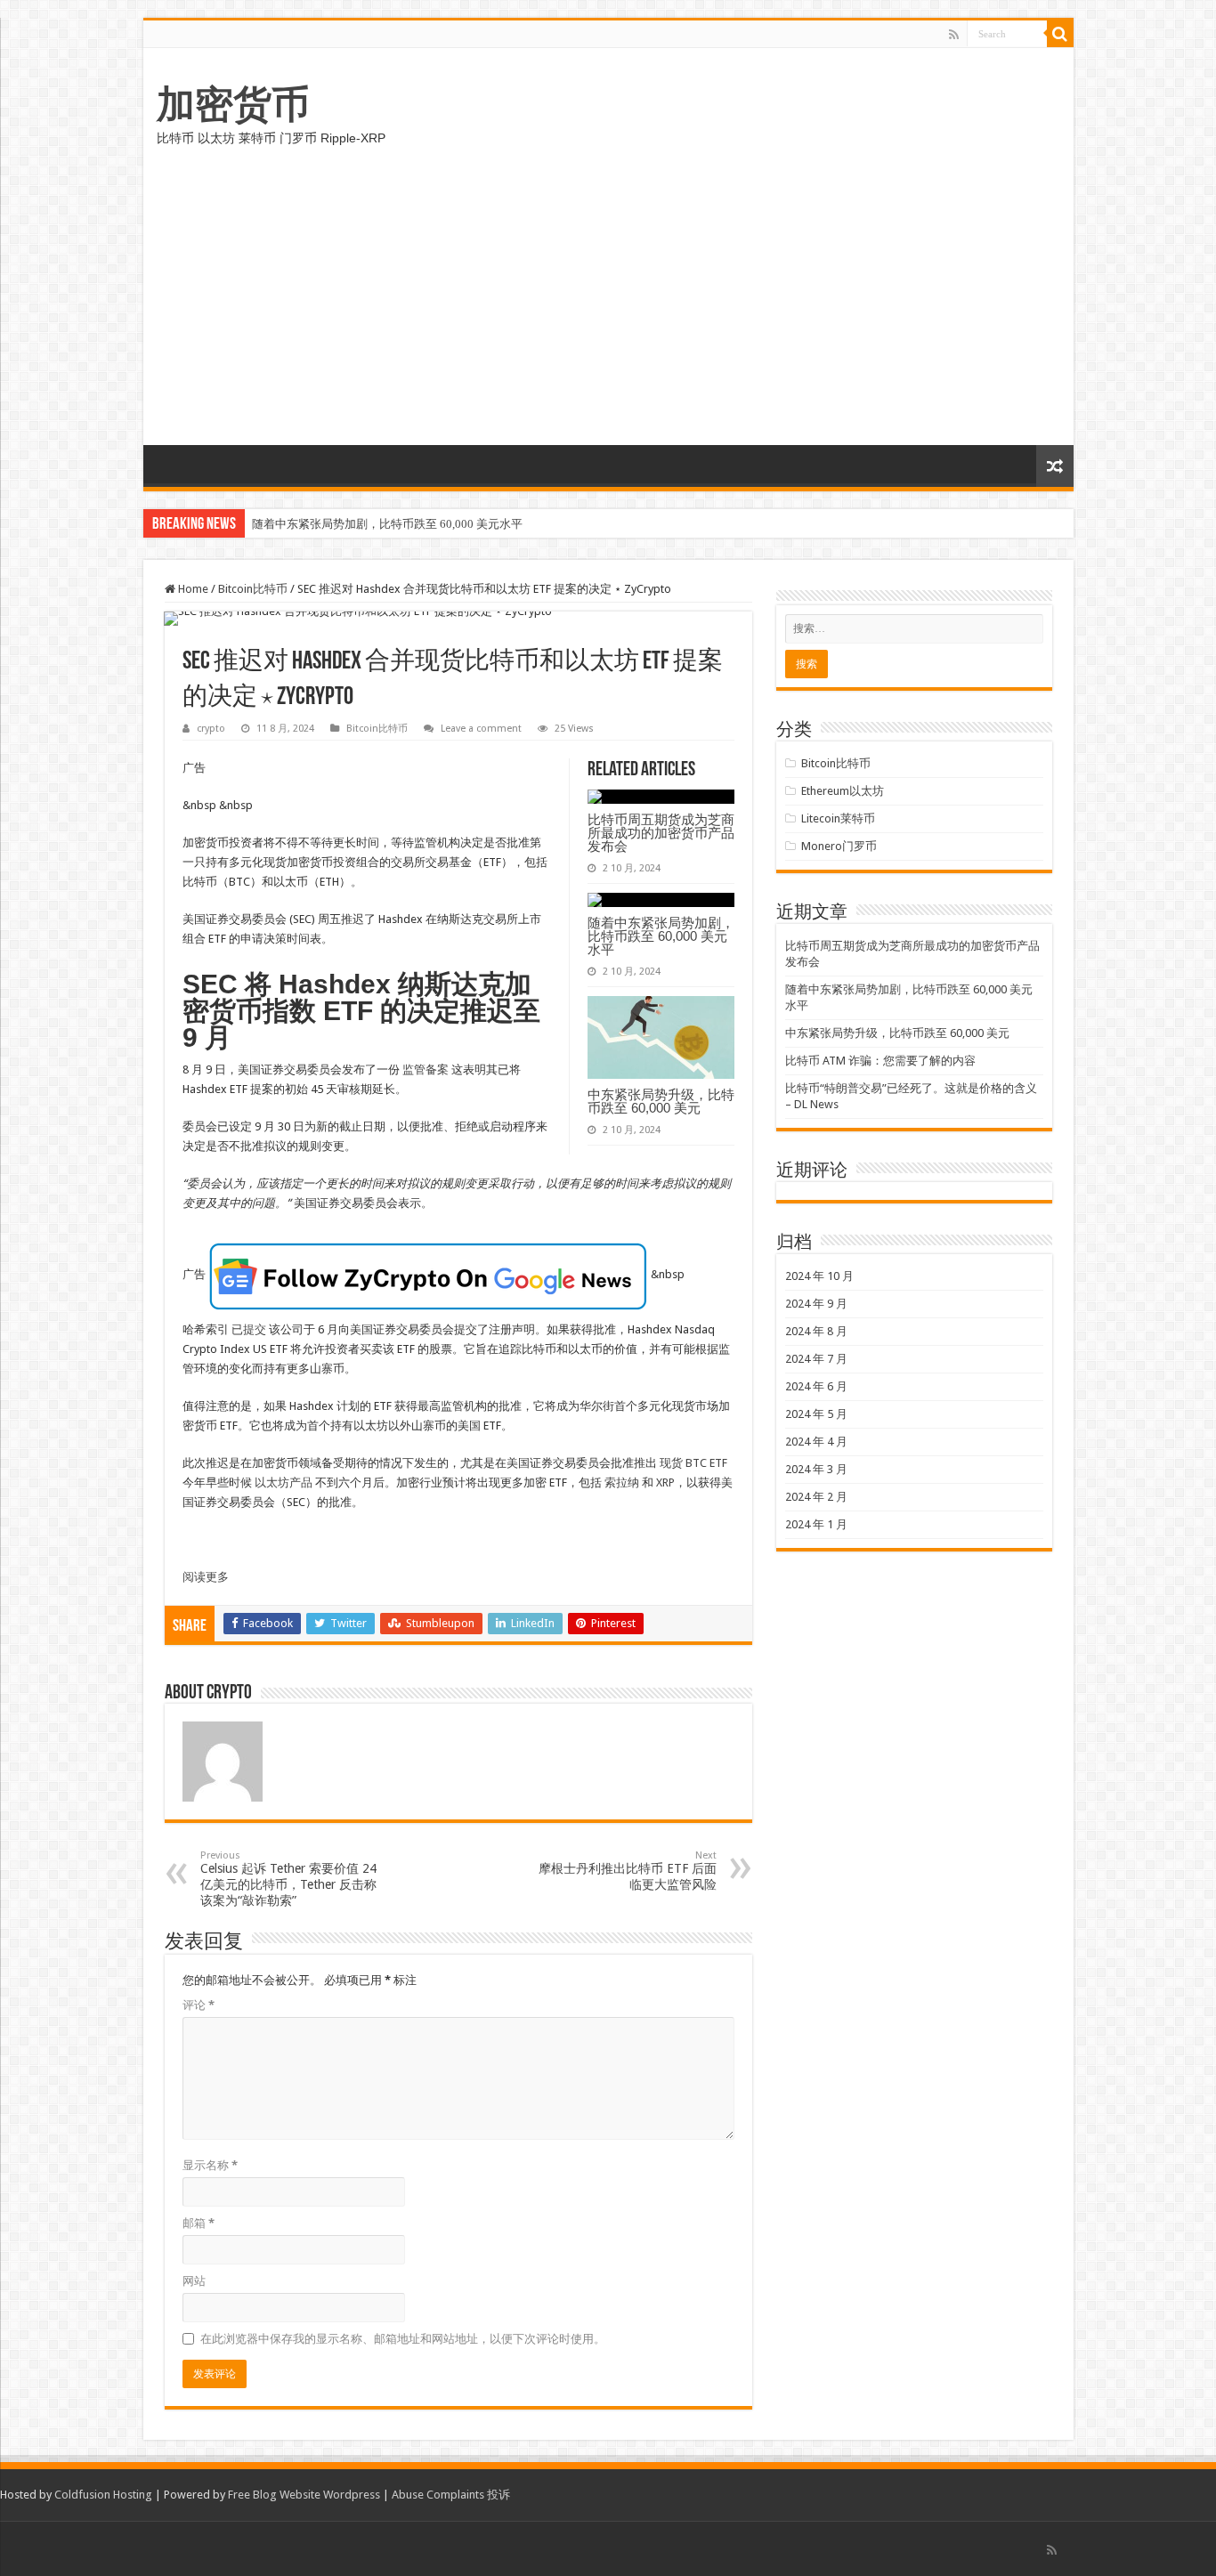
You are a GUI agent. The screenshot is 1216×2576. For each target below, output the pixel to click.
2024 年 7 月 (816, 1359)
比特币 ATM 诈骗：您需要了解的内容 (880, 1061)
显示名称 (210, 2165)
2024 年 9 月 (816, 1304)
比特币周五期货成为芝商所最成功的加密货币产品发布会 (661, 833)
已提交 (250, 1329)
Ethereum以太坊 (843, 791)
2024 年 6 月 (816, 1386)
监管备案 (426, 1069)
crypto (211, 729)
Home (192, 589)
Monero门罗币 (839, 846)
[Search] (1060, 34)
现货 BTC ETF (693, 1463)
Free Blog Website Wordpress (304, 2495)
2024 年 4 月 (816, 1442)
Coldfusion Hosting (103, 2495)
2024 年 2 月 (816, 1497)
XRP (665, 1482)
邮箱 (199, 2223)
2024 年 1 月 (816, 1524)
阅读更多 (206, 1577)
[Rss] (954, 35)
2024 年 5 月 (816, 1414)
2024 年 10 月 (819, 1276)
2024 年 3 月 (816, 1469)
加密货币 (233, 104)
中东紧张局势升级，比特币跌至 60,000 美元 (661, 1101)
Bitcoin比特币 (253, 589)
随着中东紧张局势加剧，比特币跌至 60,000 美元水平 (387, 524)
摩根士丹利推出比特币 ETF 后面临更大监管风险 (628, 1871)
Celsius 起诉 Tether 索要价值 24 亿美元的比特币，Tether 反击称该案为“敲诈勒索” (288, 1879)
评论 (199, 2005)
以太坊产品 (284, 1482)
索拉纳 (623, 1482)
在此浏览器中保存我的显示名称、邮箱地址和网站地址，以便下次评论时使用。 (403, 2339)
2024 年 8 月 (816, 1331)
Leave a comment (481, 729)
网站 (194, 2281)
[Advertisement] (608, 312)
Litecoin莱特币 (838, 818)
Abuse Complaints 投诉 (451, 2495)
